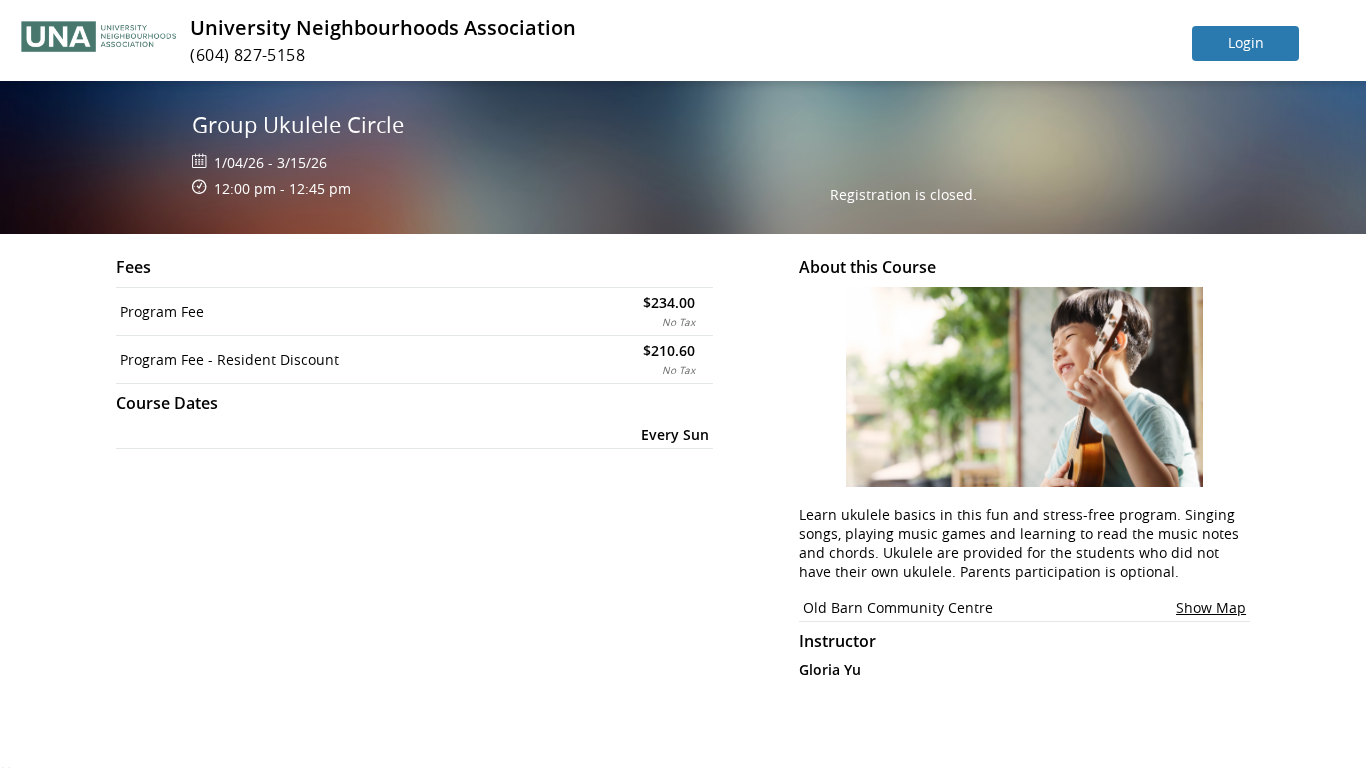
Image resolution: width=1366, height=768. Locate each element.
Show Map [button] (1211, 607)
